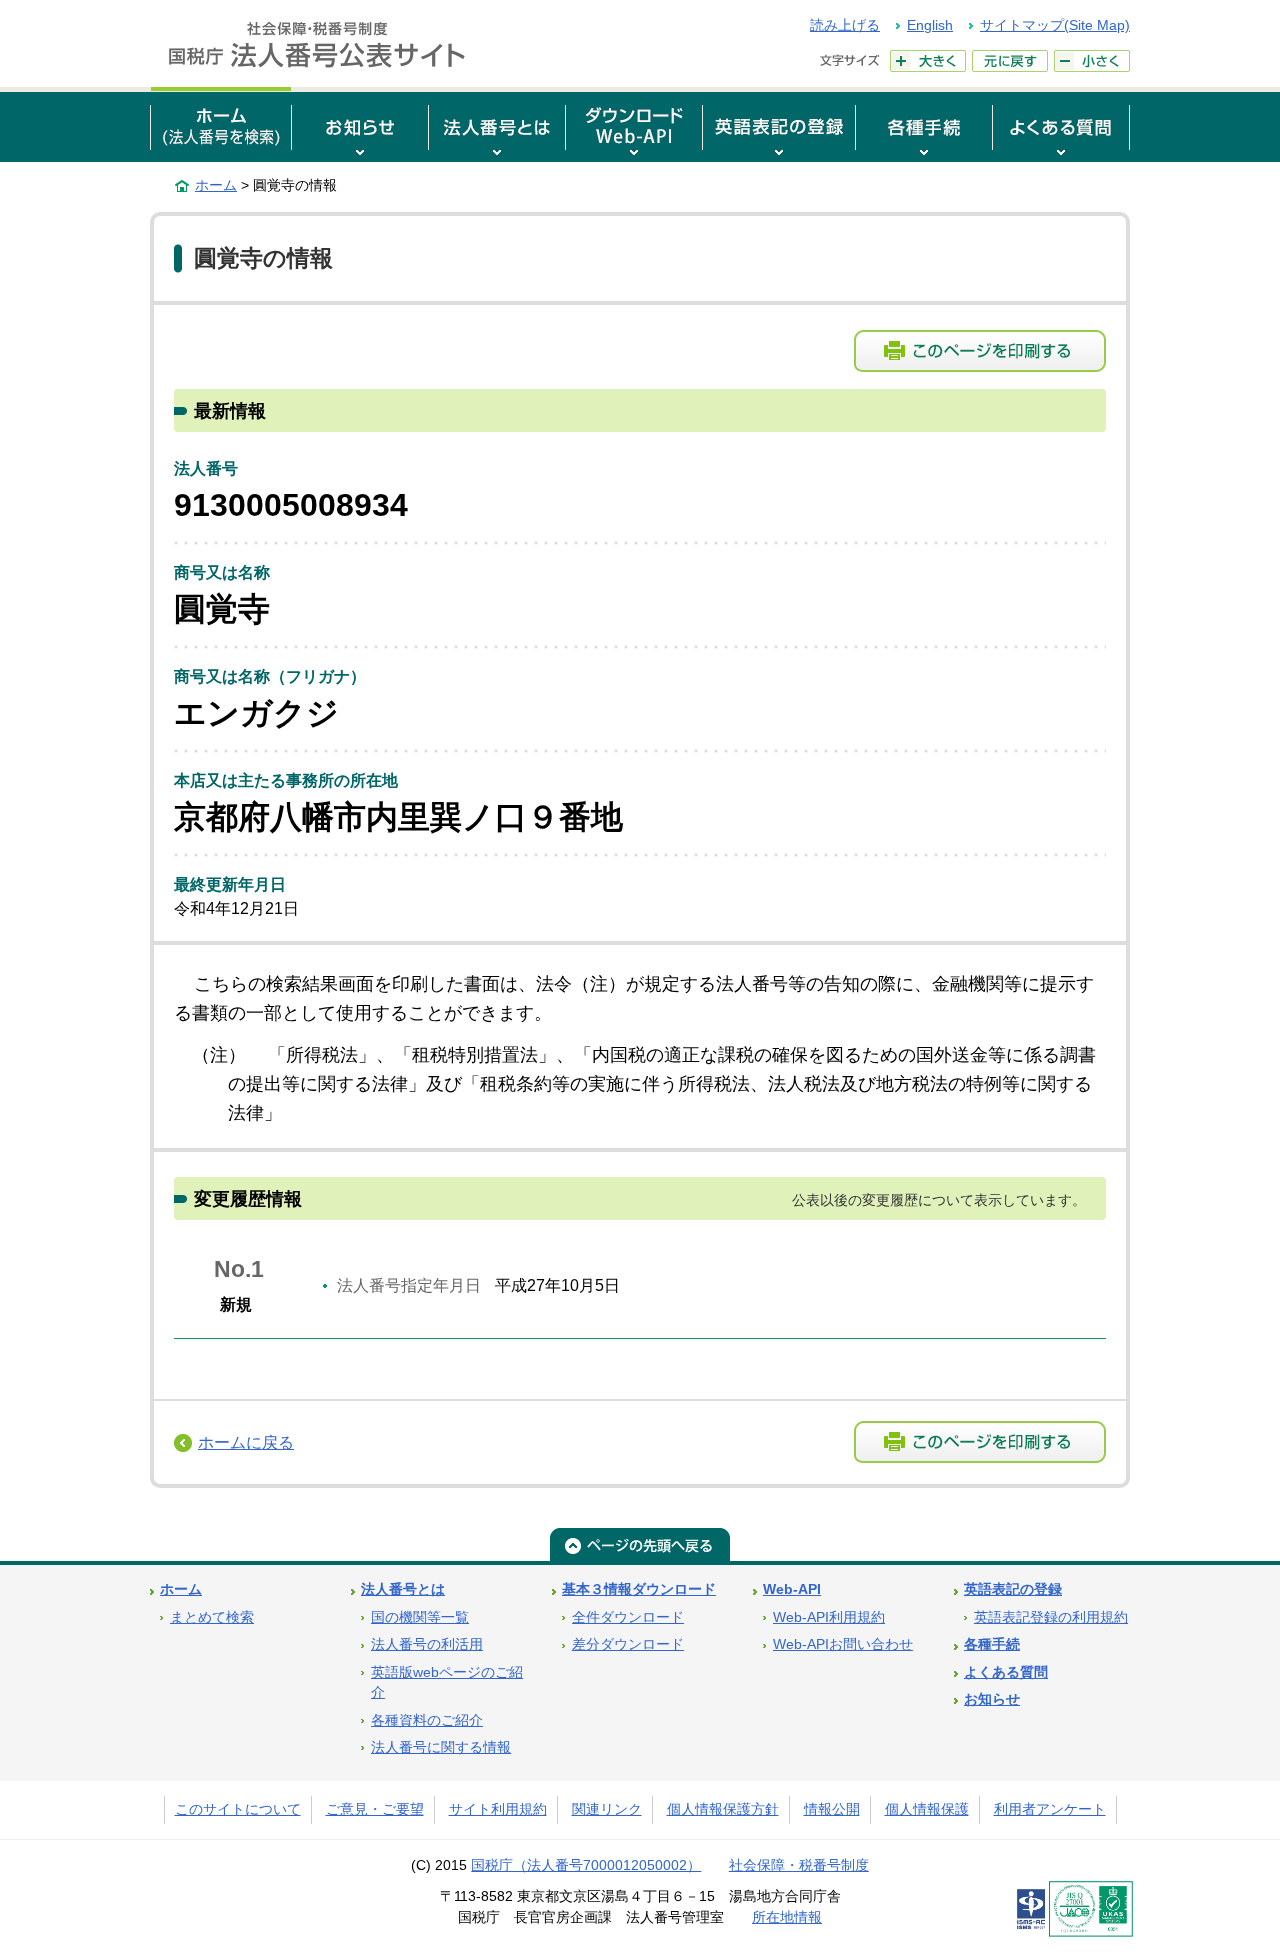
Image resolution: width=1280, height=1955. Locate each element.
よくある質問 (1006, 1672)
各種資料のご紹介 (427, 1720)
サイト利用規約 (498, 1809)
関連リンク (607, 1809)
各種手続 (992, 1644)
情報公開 (832, 1809)
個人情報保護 (927, 1809)
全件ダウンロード (628, 1617)
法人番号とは (403, 1589)
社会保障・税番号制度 (799, 1865)
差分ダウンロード (628, 1644)
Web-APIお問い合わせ (843, 1644)
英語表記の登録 (1013, 1589)
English (930, 25)
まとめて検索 (212, 1617)
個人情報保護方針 (723, 1809)
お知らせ (992, 1699)
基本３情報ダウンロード (639, 1589)
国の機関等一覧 (420, 1617)
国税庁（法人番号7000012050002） (586, 1865)
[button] (360, 124)
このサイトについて (238, 1809)
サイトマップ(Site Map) (1055, 25)
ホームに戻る (246, 1442)
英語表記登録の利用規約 (1051, 1617)
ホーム (216, 185)
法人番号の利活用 (427, 1644)
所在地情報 (787, 1917)
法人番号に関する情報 (441, 1747)
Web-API (792, 1589)
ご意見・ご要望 (375, 1809)
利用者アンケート (1050, 1809)
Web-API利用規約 (829, 1617)
